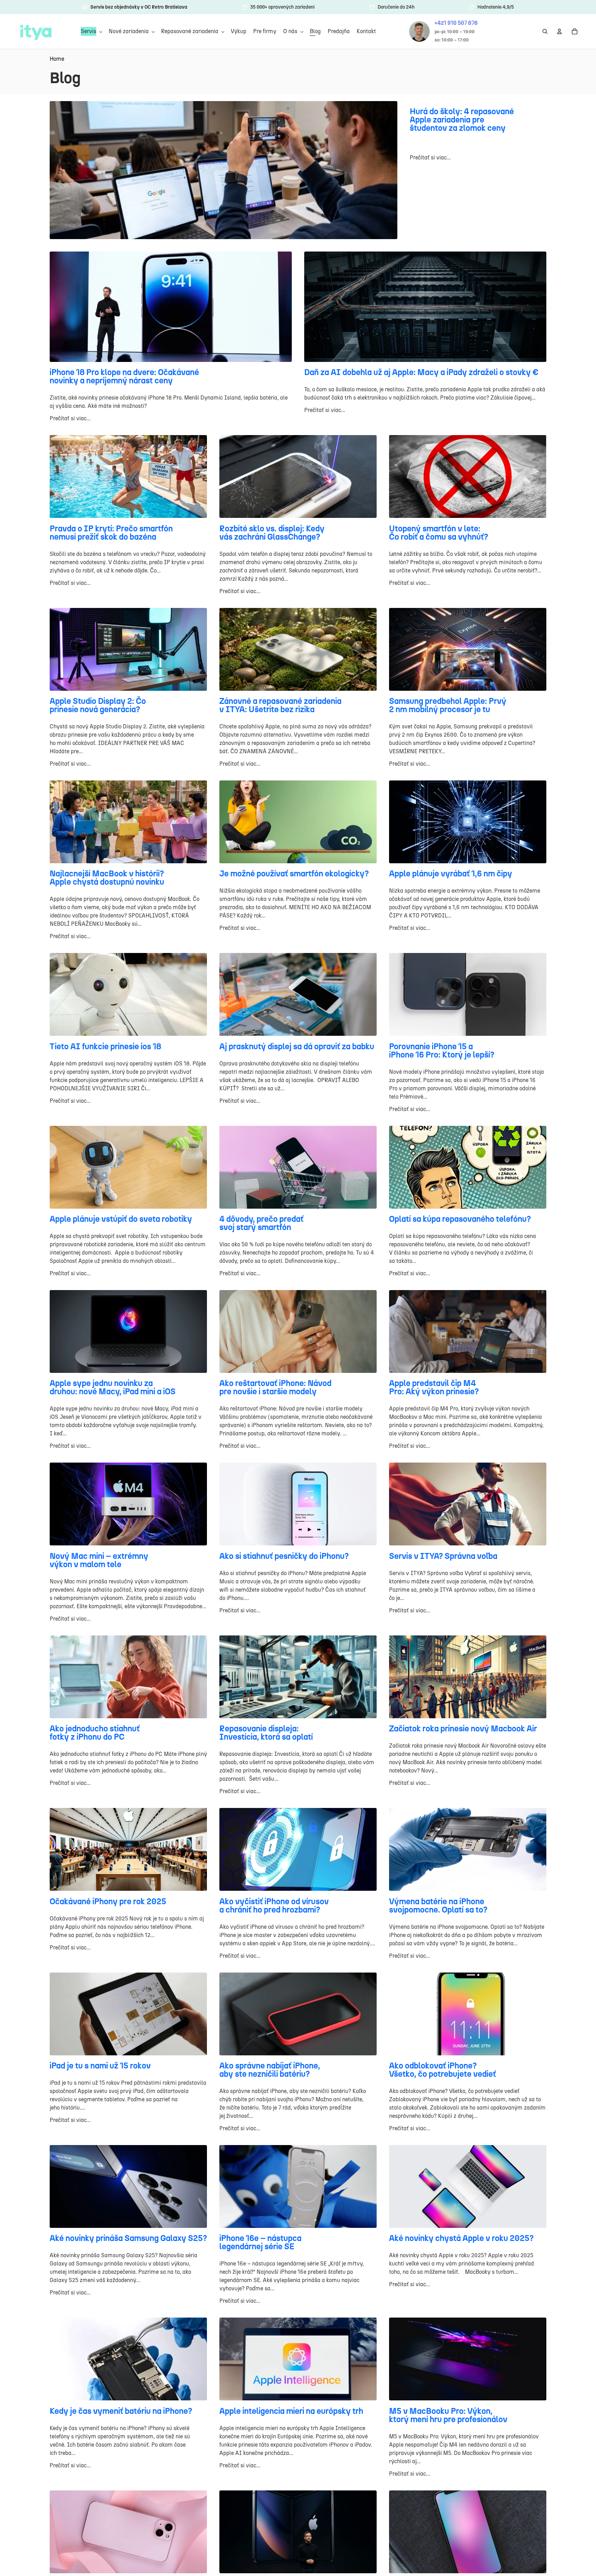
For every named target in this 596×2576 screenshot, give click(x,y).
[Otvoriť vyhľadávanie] (545, 31)
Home (57, 59)
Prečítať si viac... (430, 158)
